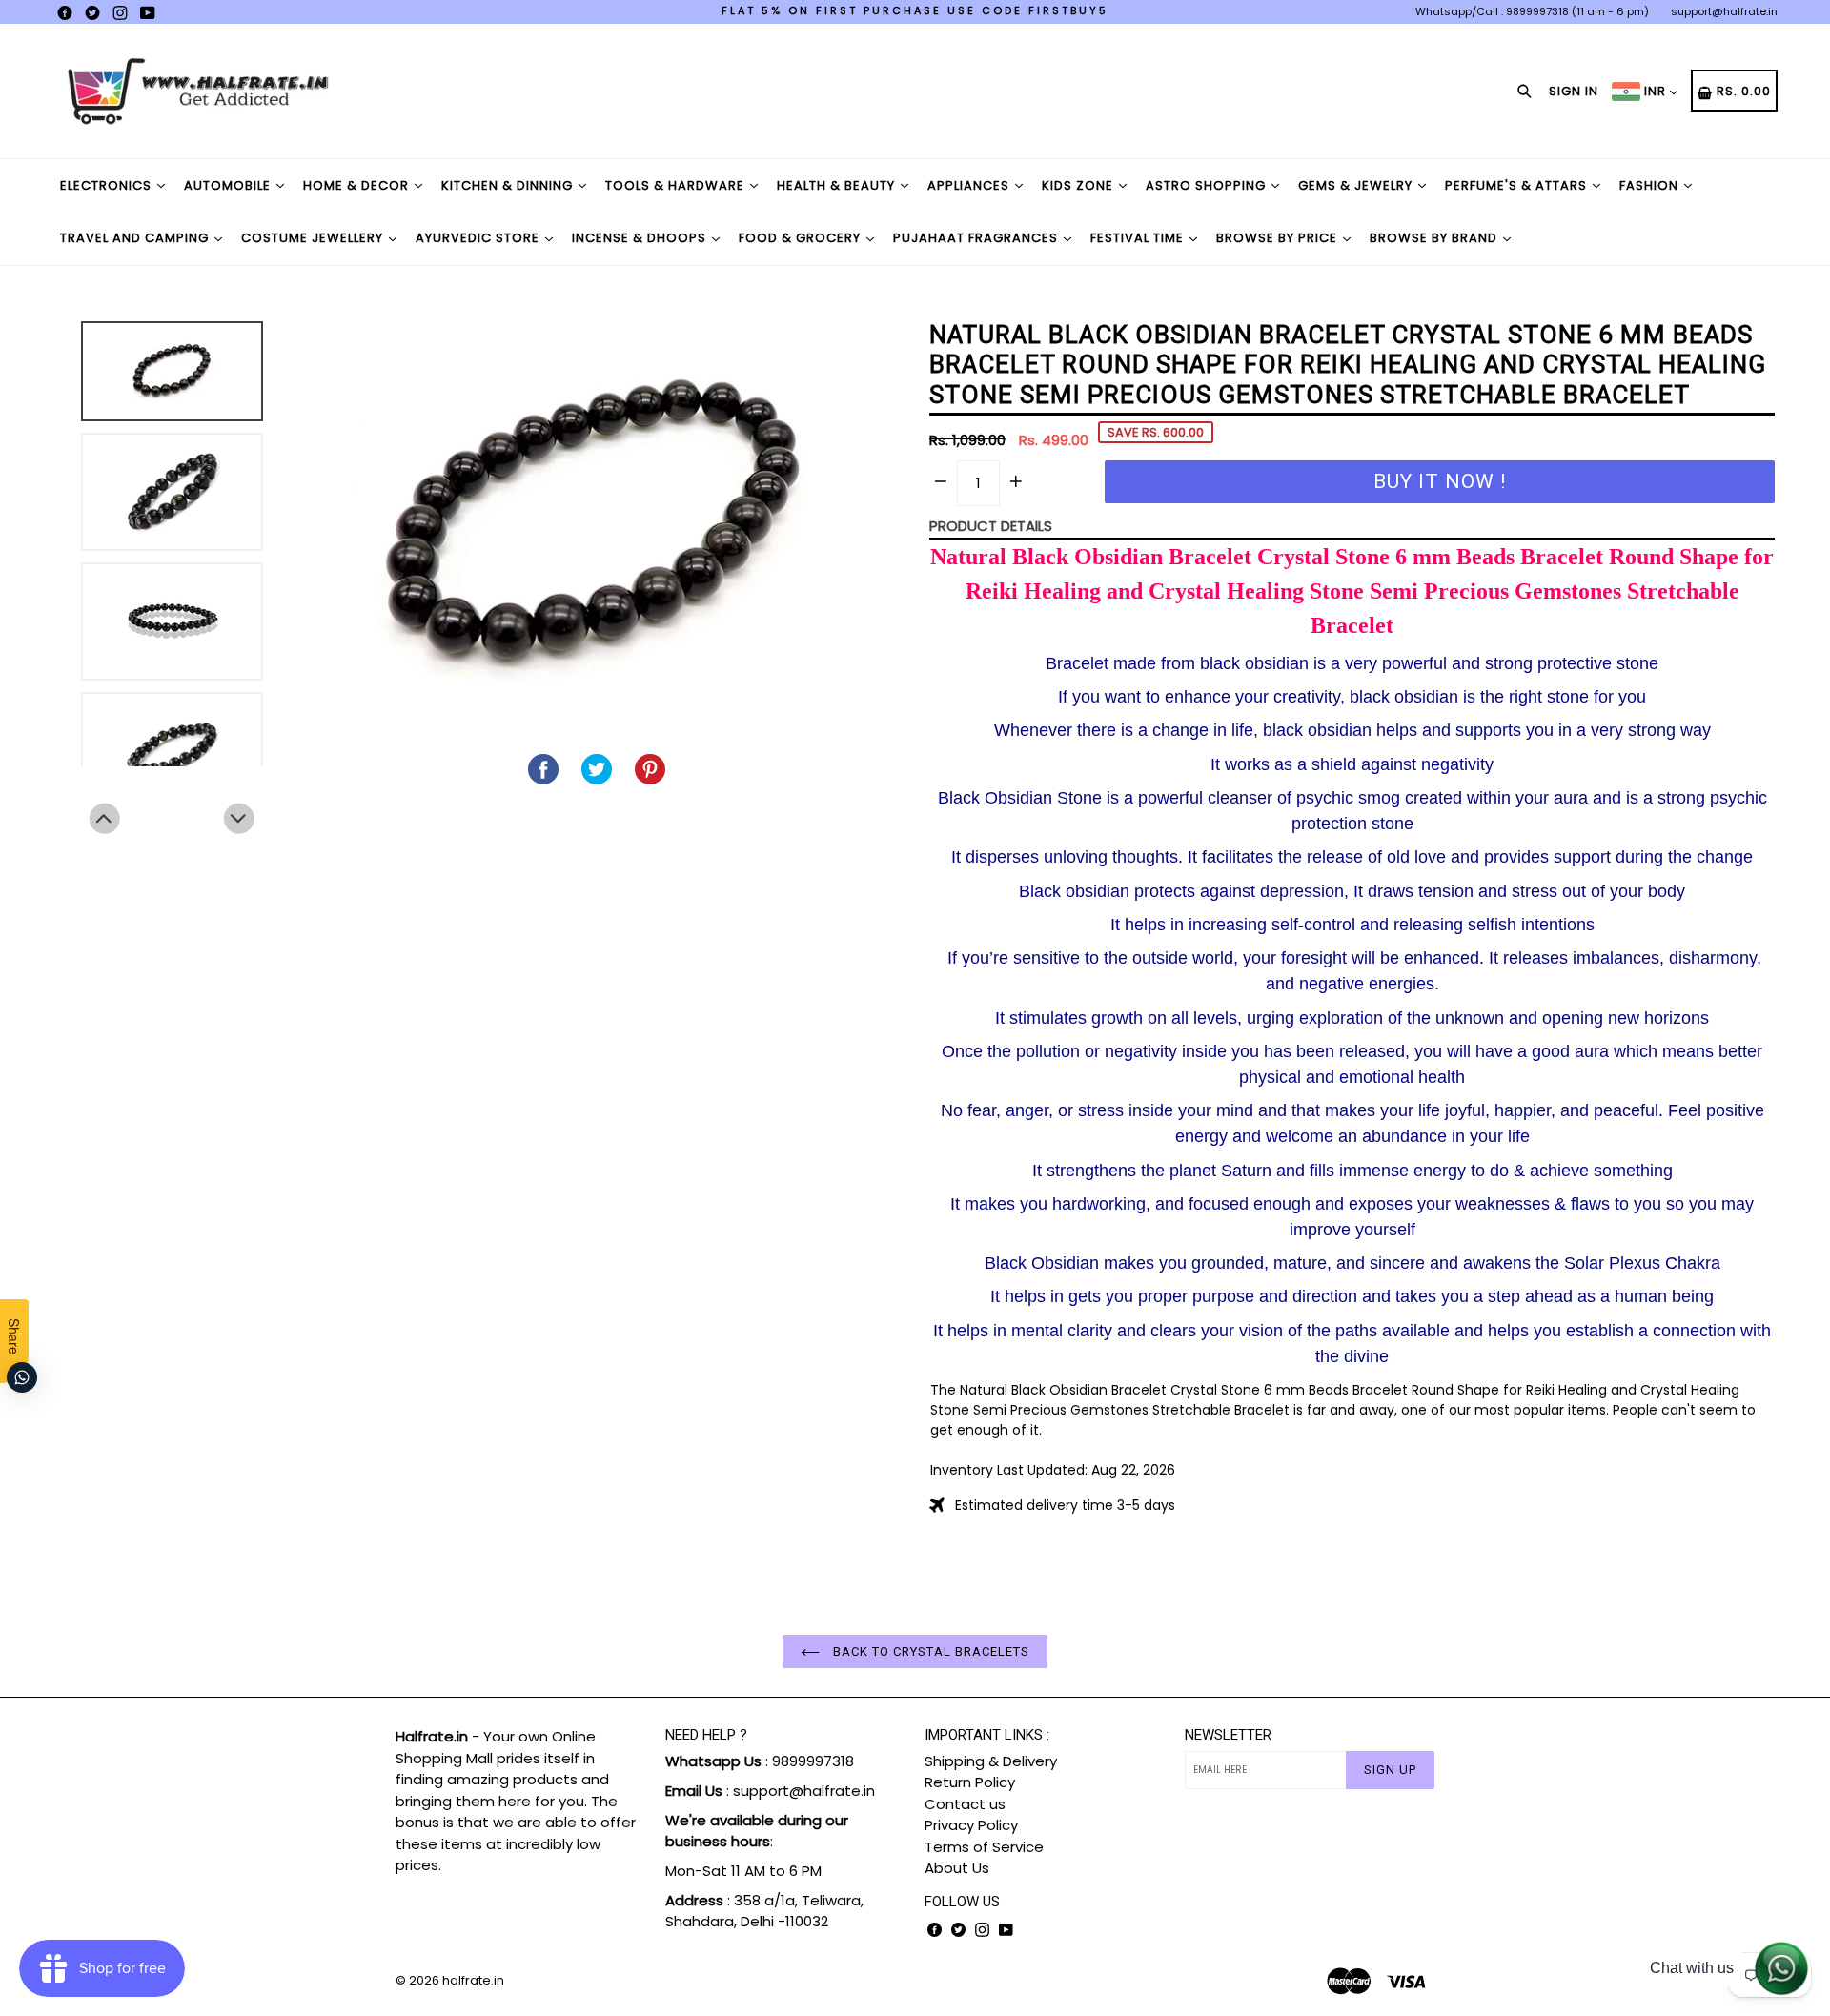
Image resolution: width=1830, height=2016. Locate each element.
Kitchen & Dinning (509, 185)
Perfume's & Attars (1518, 185)
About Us (957, 1868)
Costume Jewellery (314, 238)
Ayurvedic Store (479, 238)
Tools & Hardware (677, 185)
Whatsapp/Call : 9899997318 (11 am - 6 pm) (1532, 11)
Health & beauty (838, 185)
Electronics (108, 185)
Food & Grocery (802, 238)
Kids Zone (1079, 185)
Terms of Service (984, 1847)
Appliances (970, 185)
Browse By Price (1279, 238)
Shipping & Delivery (991, 1761)
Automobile (229, 185)
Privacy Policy (971, 1825)
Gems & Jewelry (1357, 185)
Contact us (965, 1804)
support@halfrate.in (1724, 11)
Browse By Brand (1435, 238)
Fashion (1651, 185)
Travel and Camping (136, 238)
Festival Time (1139, 238)
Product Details (991, 526)
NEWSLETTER (1228, 1735)
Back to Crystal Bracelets (929, 1651)
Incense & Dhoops (641, 238)
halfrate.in (473, 1980)
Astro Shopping (1208, 185)
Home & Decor (358, 185)
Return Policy (970, 1782)
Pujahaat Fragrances (977, 238)
